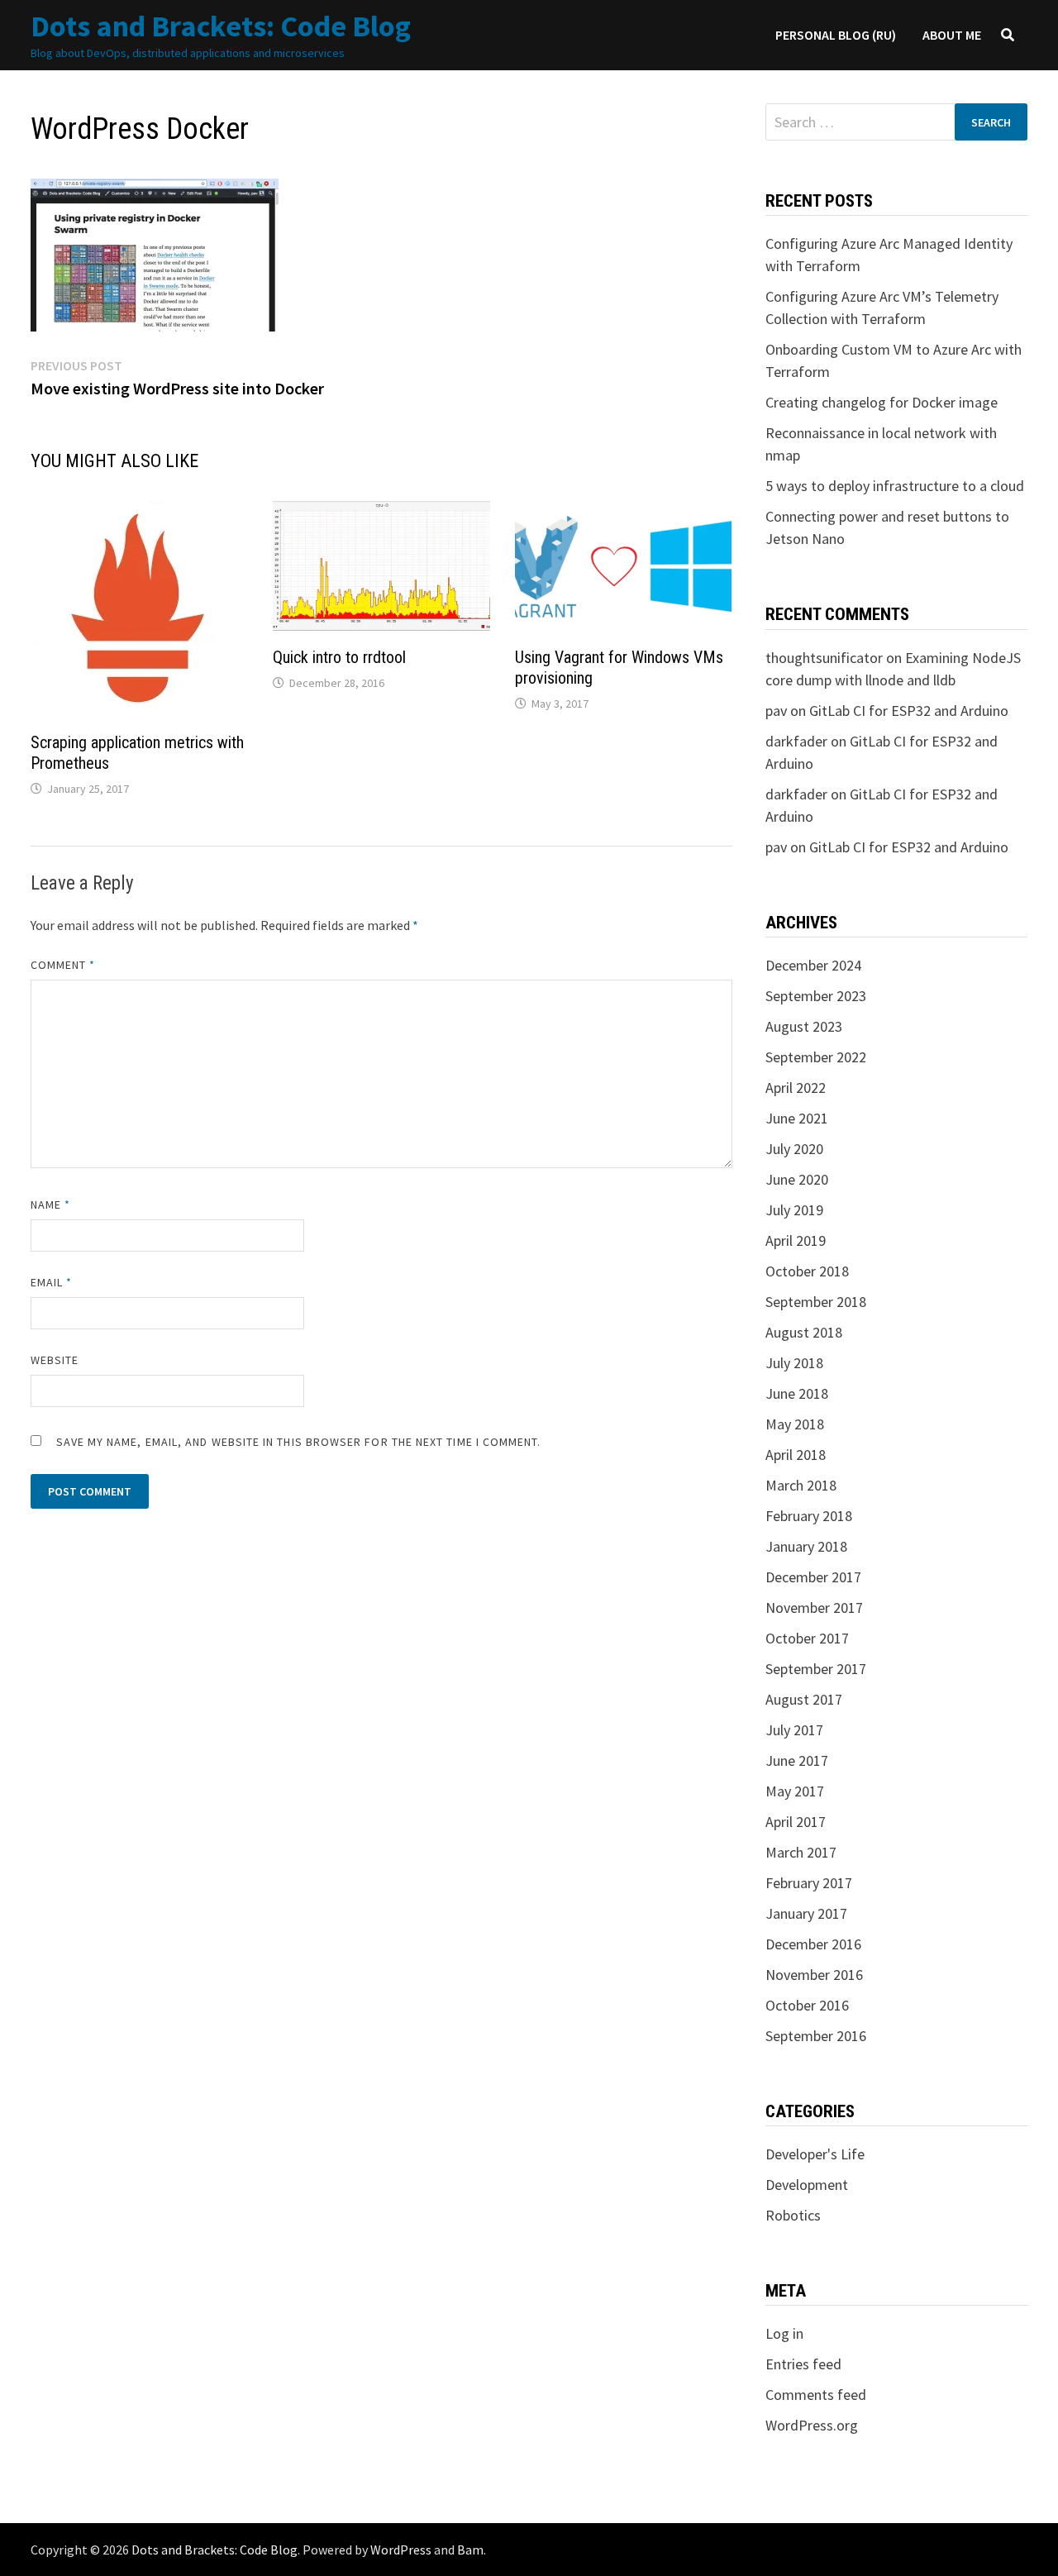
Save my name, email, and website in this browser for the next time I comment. (299, 1442)
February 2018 (809, 1516)
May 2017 (795, 1791)
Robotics (793, 2215)
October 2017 (807, 1638)
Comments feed (816, 2395)
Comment (63, 965)
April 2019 (796, 1240)
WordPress (401, 2550)
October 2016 (807, 2005)
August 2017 (804, 1699)
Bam (470, 2550)
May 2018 (795, 1424)
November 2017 (814, 1608)
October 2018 (807, 1271)
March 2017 (801, 1852)
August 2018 (804, 1332)
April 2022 (796, 1088)
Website (55, 1360)
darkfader (796, 741)
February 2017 (809, 1883)
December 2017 (813, 1577)
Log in (784, 2333)
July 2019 (794, 1210)
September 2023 (816, 996)
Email (52, 1282)
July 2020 (794, 1149)
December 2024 (813, 965)
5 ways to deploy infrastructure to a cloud (895, 486)
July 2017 (794, 1730)
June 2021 (797, 1118)
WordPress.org (812, 2425)
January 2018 (806, 1546)
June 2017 (797, 1760)
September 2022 (816, 1057)
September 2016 (816, 2036)
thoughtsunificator (824, 658)
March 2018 (801, 1485)
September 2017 (816, 1669)
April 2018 (796, 1455)
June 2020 (797, 1179)
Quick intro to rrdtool (339, 657)
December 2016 (813, 1944)
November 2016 (814, 1975)
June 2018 (797, 1393)
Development (807, 2185)
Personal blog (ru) (836, 35)
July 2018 (794, 1363)
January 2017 (806, 1913)
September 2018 (816, 1302)
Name (50, 1205)
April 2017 (796, 1822)
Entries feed (803, 2364)
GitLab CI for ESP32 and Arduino (909, 711)
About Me (952, 35)
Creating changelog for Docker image (882, 402)
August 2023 (804, 1026)
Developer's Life (815, 2154)
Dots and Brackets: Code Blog (221, 26)
